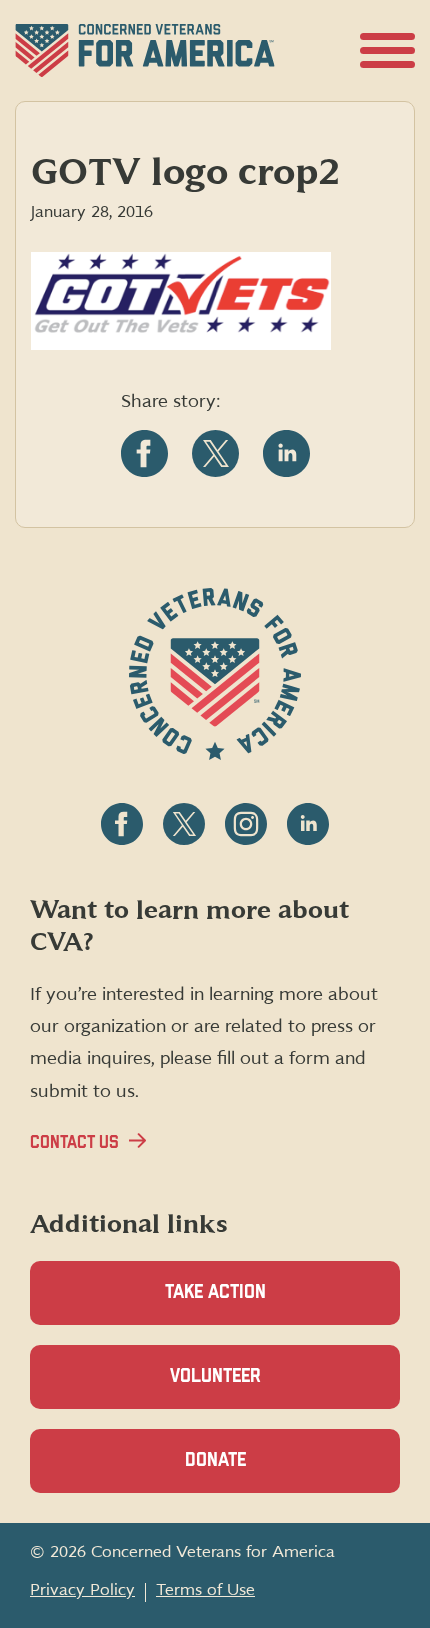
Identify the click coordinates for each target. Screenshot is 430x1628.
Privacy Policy (82, 1590)
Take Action (215, 1292)
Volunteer (250, 1388)
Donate (250, 1472)
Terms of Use (205, 1590)
